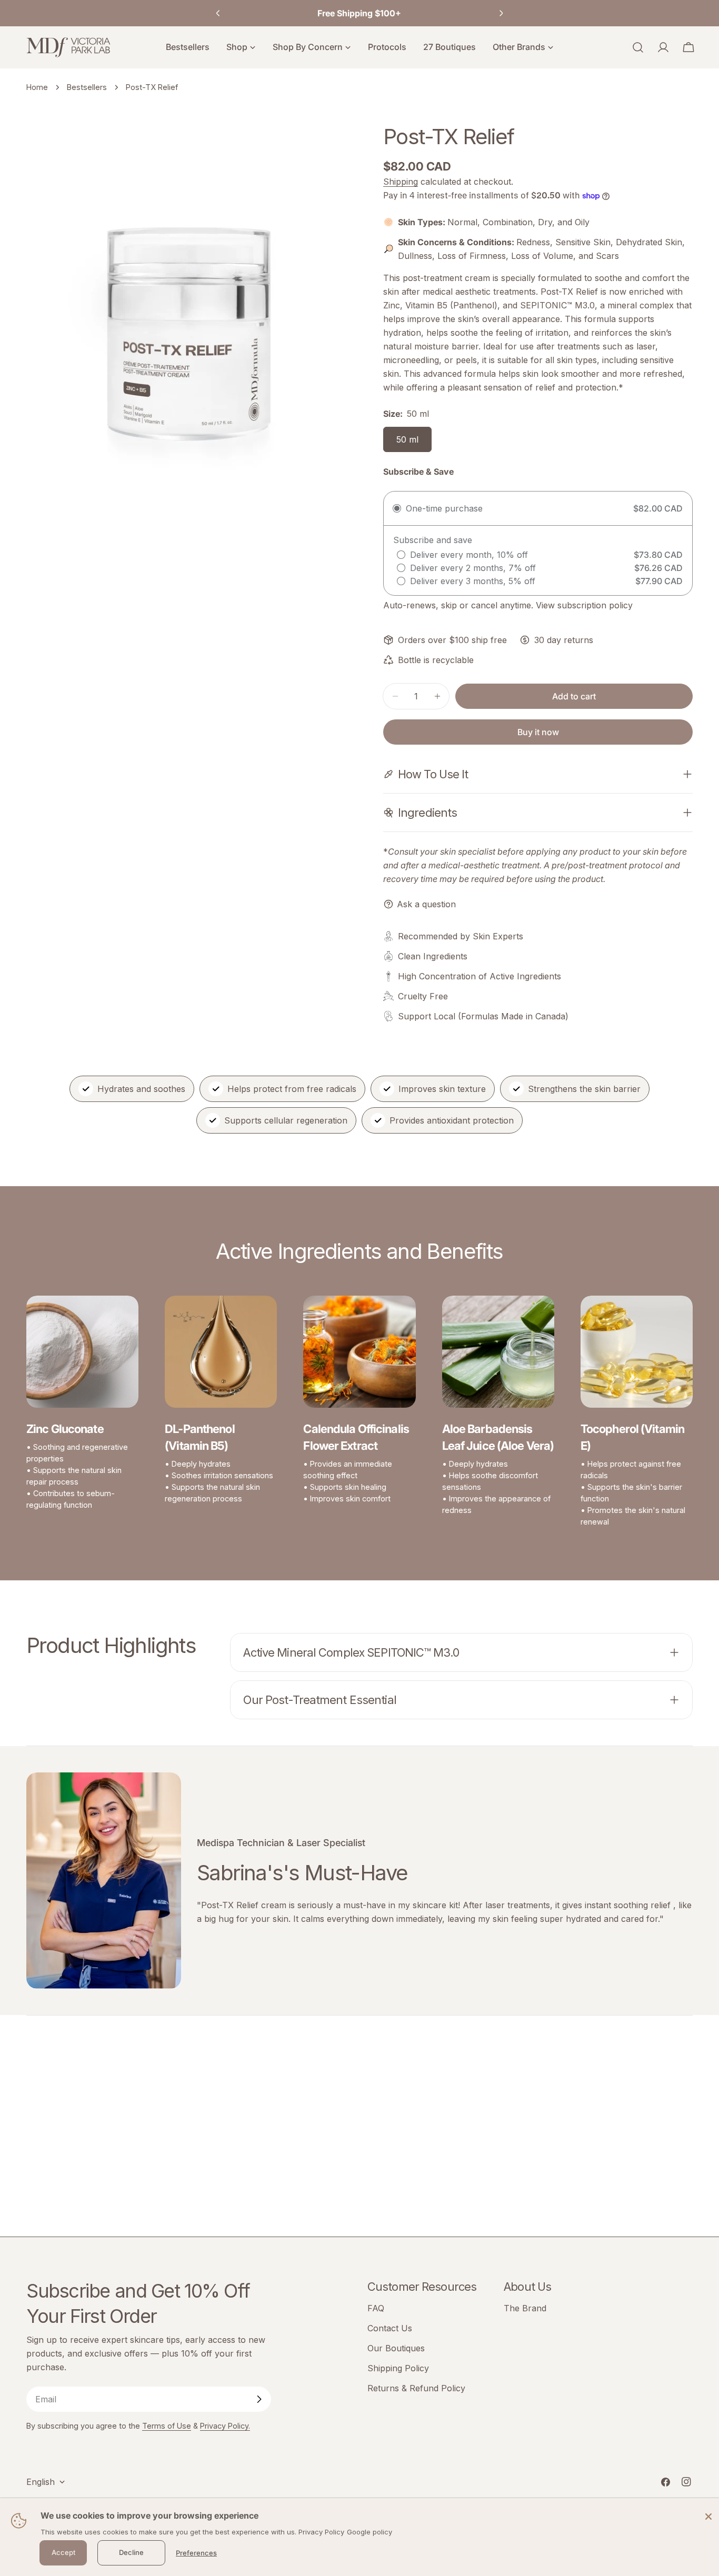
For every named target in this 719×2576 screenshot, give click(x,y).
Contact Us (390, 2328)
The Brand (525, 2308)
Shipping (401, 182)
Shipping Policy (398, 2368)
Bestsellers (87, 87)
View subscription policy (584, 605)
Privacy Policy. (225, 2426)
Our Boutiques (396, 2348)
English (41, 2482)
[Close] (708, 2516)
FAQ (376, 2308)
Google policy (370, 2532)
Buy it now (538, 732)
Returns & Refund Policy (416, 2388)
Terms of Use (167, 2426)
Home (37, 87)
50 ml (407, 439)
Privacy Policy (321, 2532)
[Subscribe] (259, 2399)
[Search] (638, 47)
